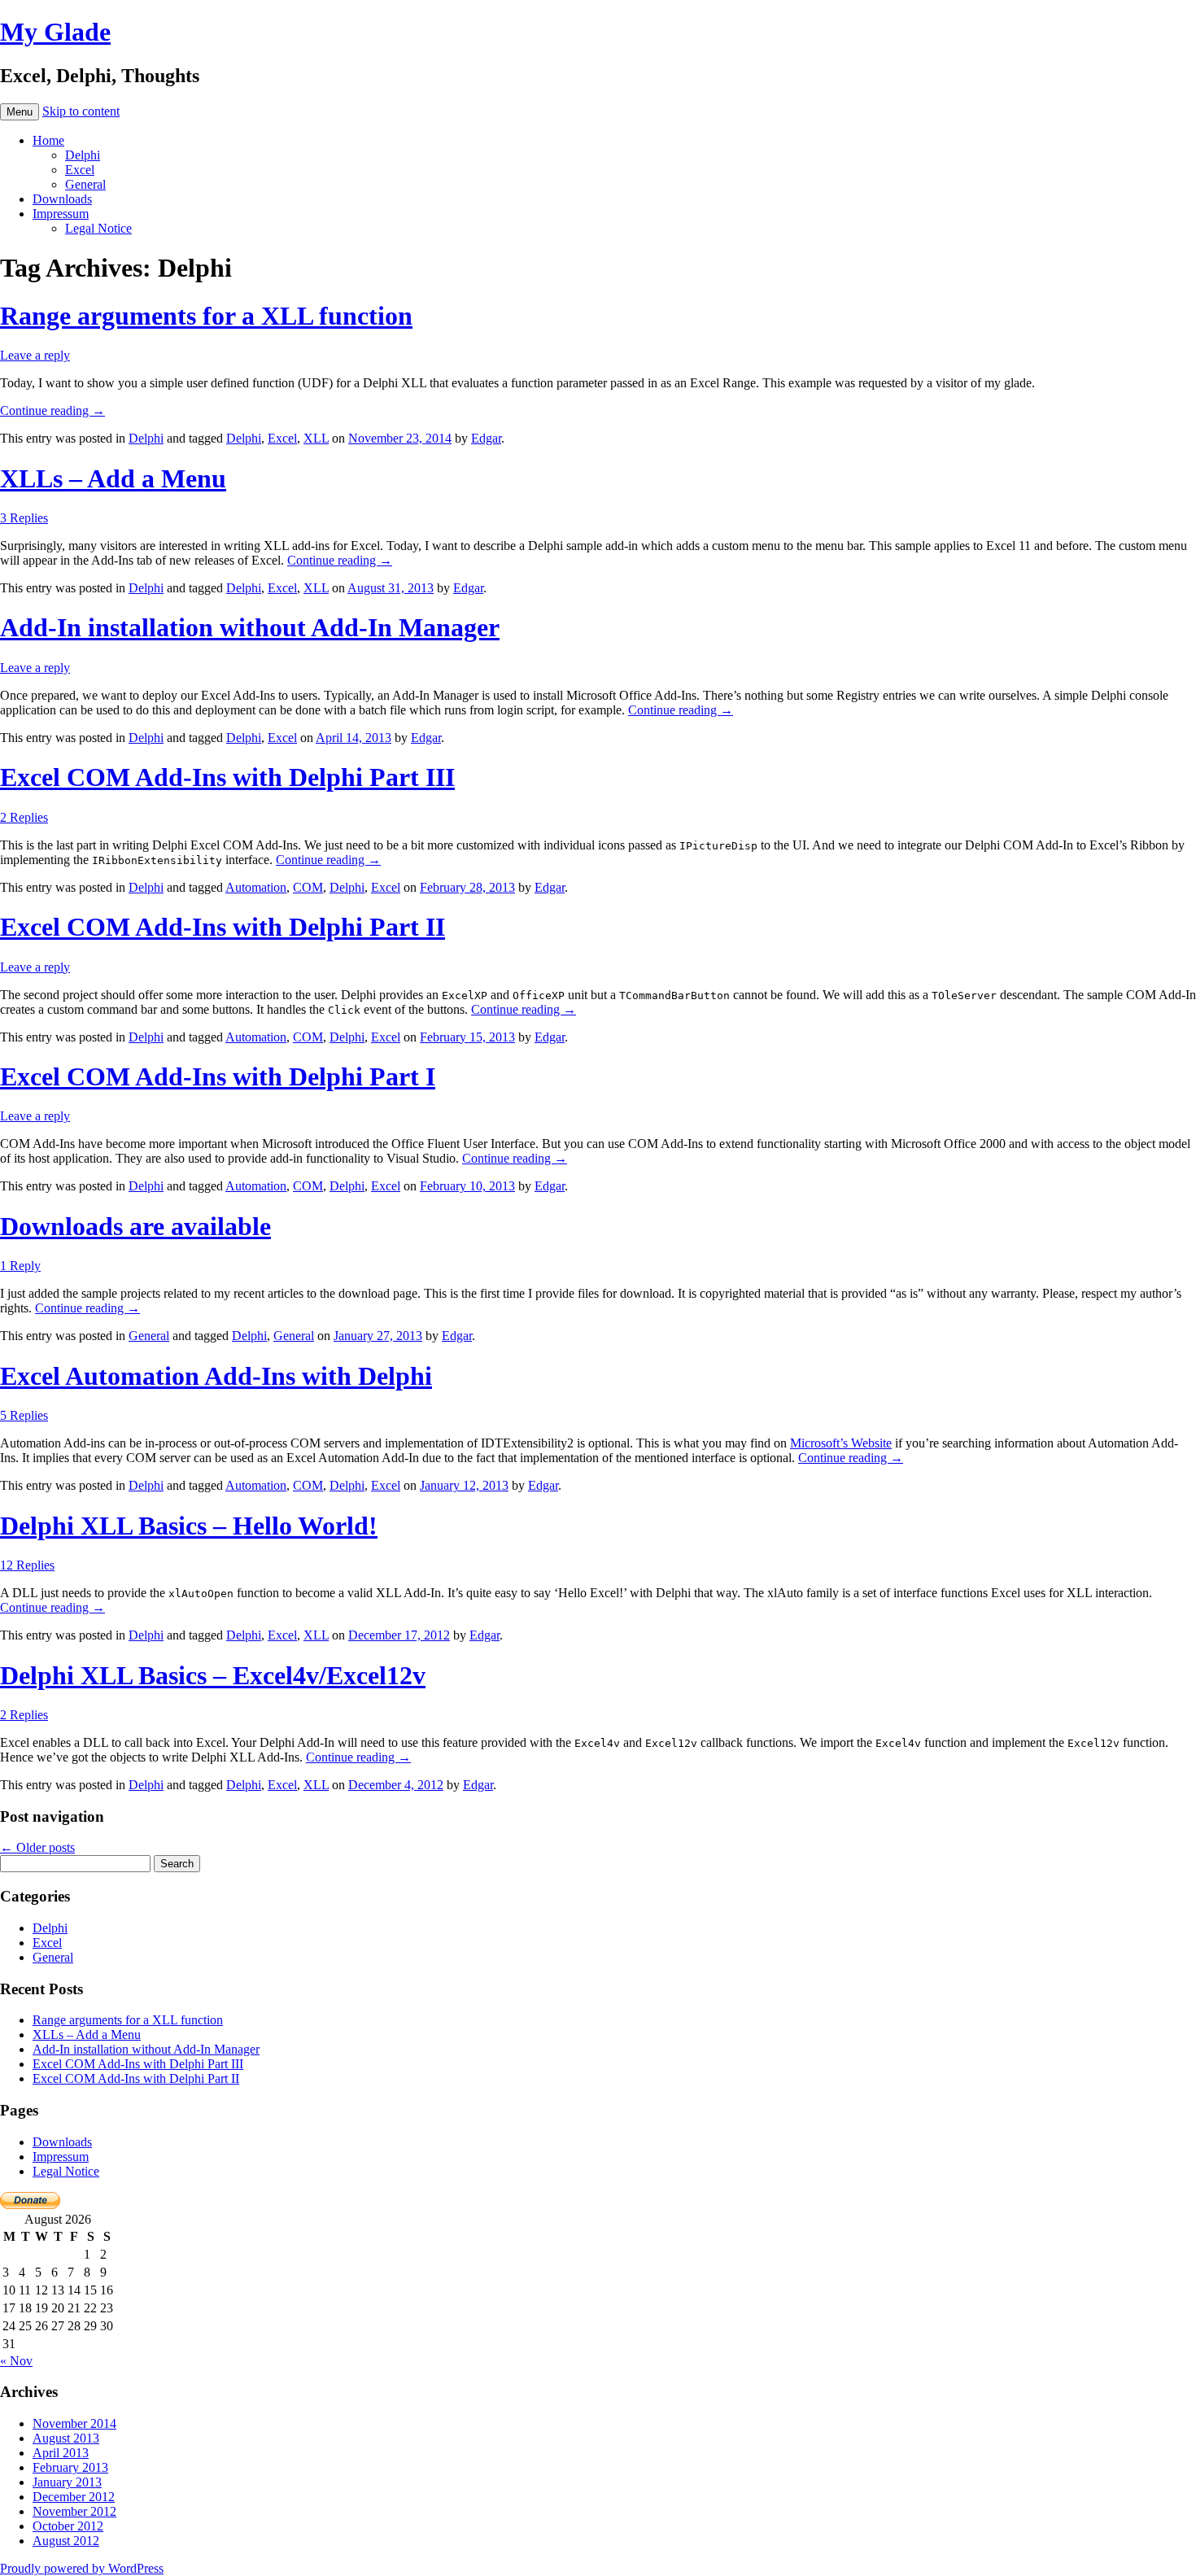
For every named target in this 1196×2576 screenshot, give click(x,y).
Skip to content (81, 111)
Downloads (62, 199)
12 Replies (27, 1565)
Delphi (83, 155)
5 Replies (24, 1415)
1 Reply (20, 1266)
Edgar (486, 438)
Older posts (37, 1847)
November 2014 (74, 2423)
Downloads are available (135, 1226)
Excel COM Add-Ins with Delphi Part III (227, 777)
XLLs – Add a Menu (113, 478)
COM (308, 887)
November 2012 (74, 2511)
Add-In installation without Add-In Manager (250, 627)
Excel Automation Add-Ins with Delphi (216, 1376)
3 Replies (24, 518)
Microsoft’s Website (841, 1443)
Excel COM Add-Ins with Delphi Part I (218, 1076)
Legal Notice (98, 228)
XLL (316, 438)
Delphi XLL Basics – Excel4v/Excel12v (213, 1675)
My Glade (55, 32)
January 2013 (67, 2482)
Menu (20, 112)
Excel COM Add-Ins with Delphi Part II (223, 927)
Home (48, 140)
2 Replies (24, 817)
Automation (256, 887)
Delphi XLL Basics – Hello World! (189, 1526)
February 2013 (70, 2467)
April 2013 (61, 2453)
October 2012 (68, 2526)
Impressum (61, 214)
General (85, 184)
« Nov (16, 2361)
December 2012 (74, 2497)
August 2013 (66, 2438)
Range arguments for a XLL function (206, 316)
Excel (80, 170)
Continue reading (52, 410)
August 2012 (66, 2541)
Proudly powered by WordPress (82, 2568)
